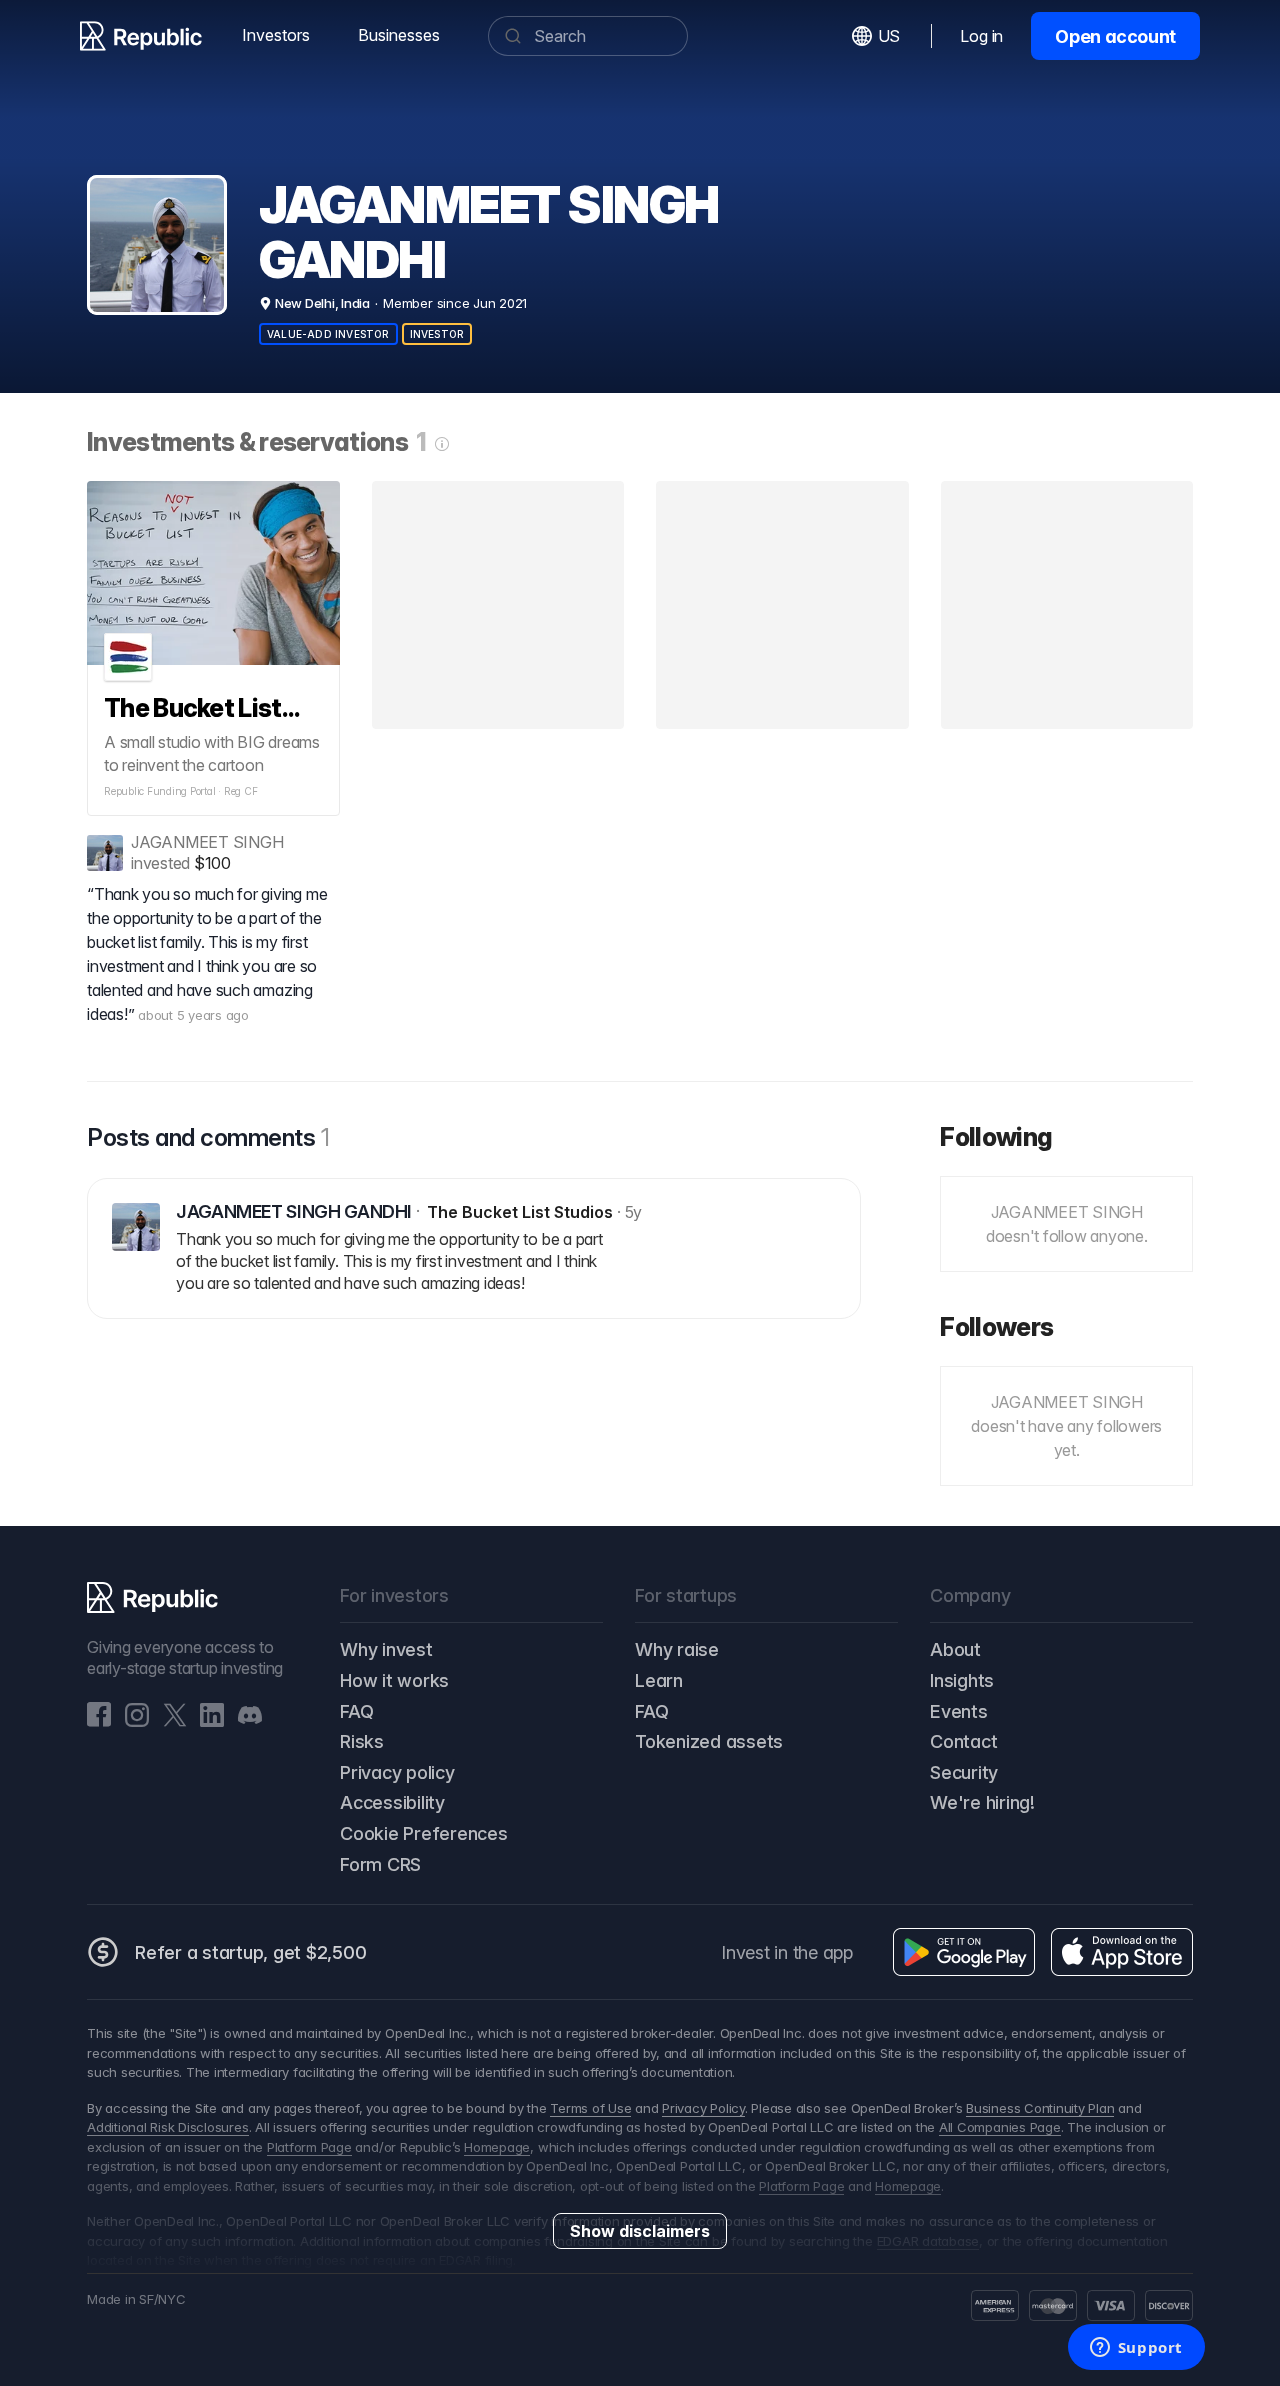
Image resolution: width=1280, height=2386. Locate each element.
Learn (659, 1680)
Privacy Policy (703, 2108)
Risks (362, 1741)
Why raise (677, 1649)
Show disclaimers (640, 2231)
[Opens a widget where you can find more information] (1136, 2349)
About (955, 1649)
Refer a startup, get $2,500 (251, 1952)
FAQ (356, 1711)
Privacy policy (397, 1772)
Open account (1115, 36)
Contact (963, 1741)
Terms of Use (590, 2108)
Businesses (399, 35)
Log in (981, 36)
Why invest (386, 1649)
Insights (962, 1680)
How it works (394, 1680)
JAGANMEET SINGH (207, 842)
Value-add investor (328, 334)
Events (959, 1711)
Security (964, 1772)
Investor (437, 334)
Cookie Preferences (424, 1833)
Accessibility (392, 1802)
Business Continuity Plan (1040, 2108)
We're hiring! (982, 1802)
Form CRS (380, 1864)
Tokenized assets (709, 1741)
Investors (276, 35)
